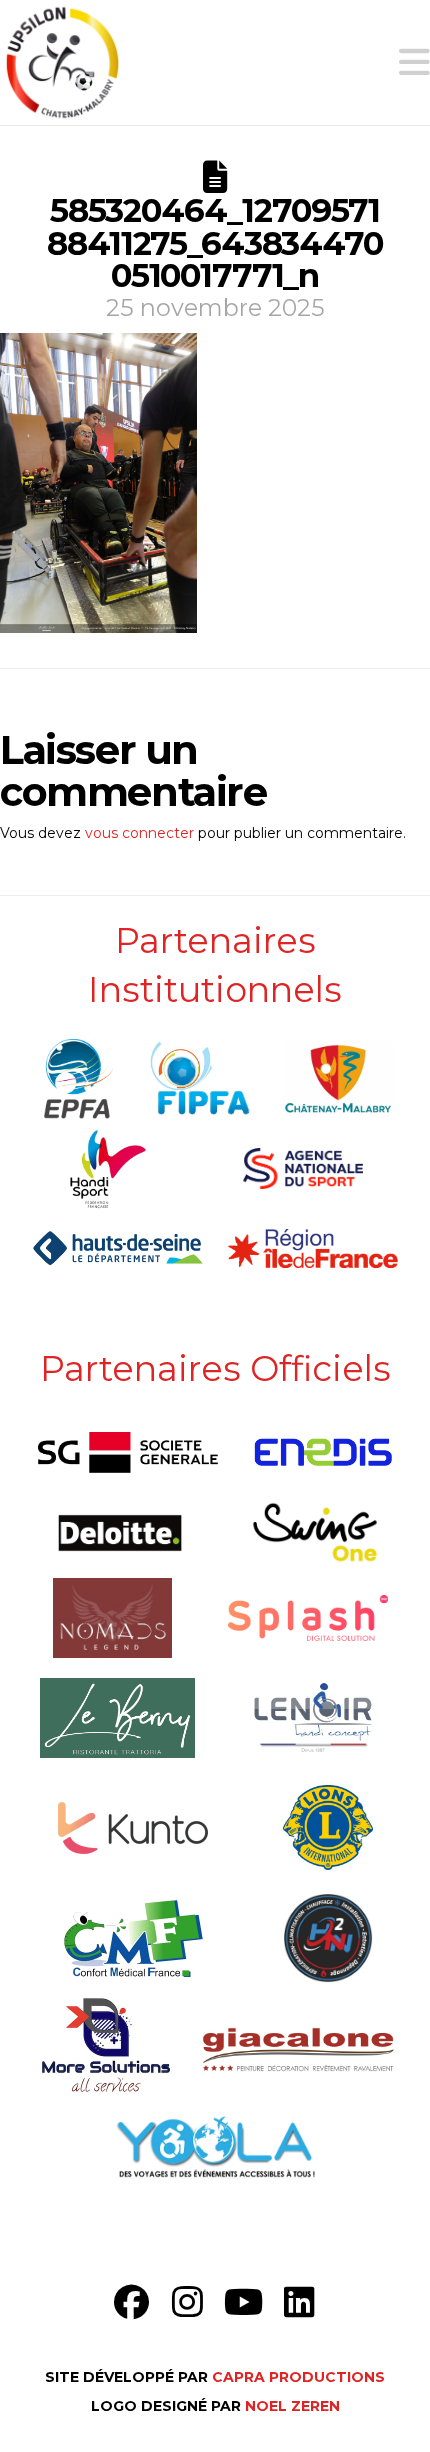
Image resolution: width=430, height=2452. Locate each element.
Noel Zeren (292, 2406)
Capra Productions (298, 2377)
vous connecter (139, 833)
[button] (414, 62)
